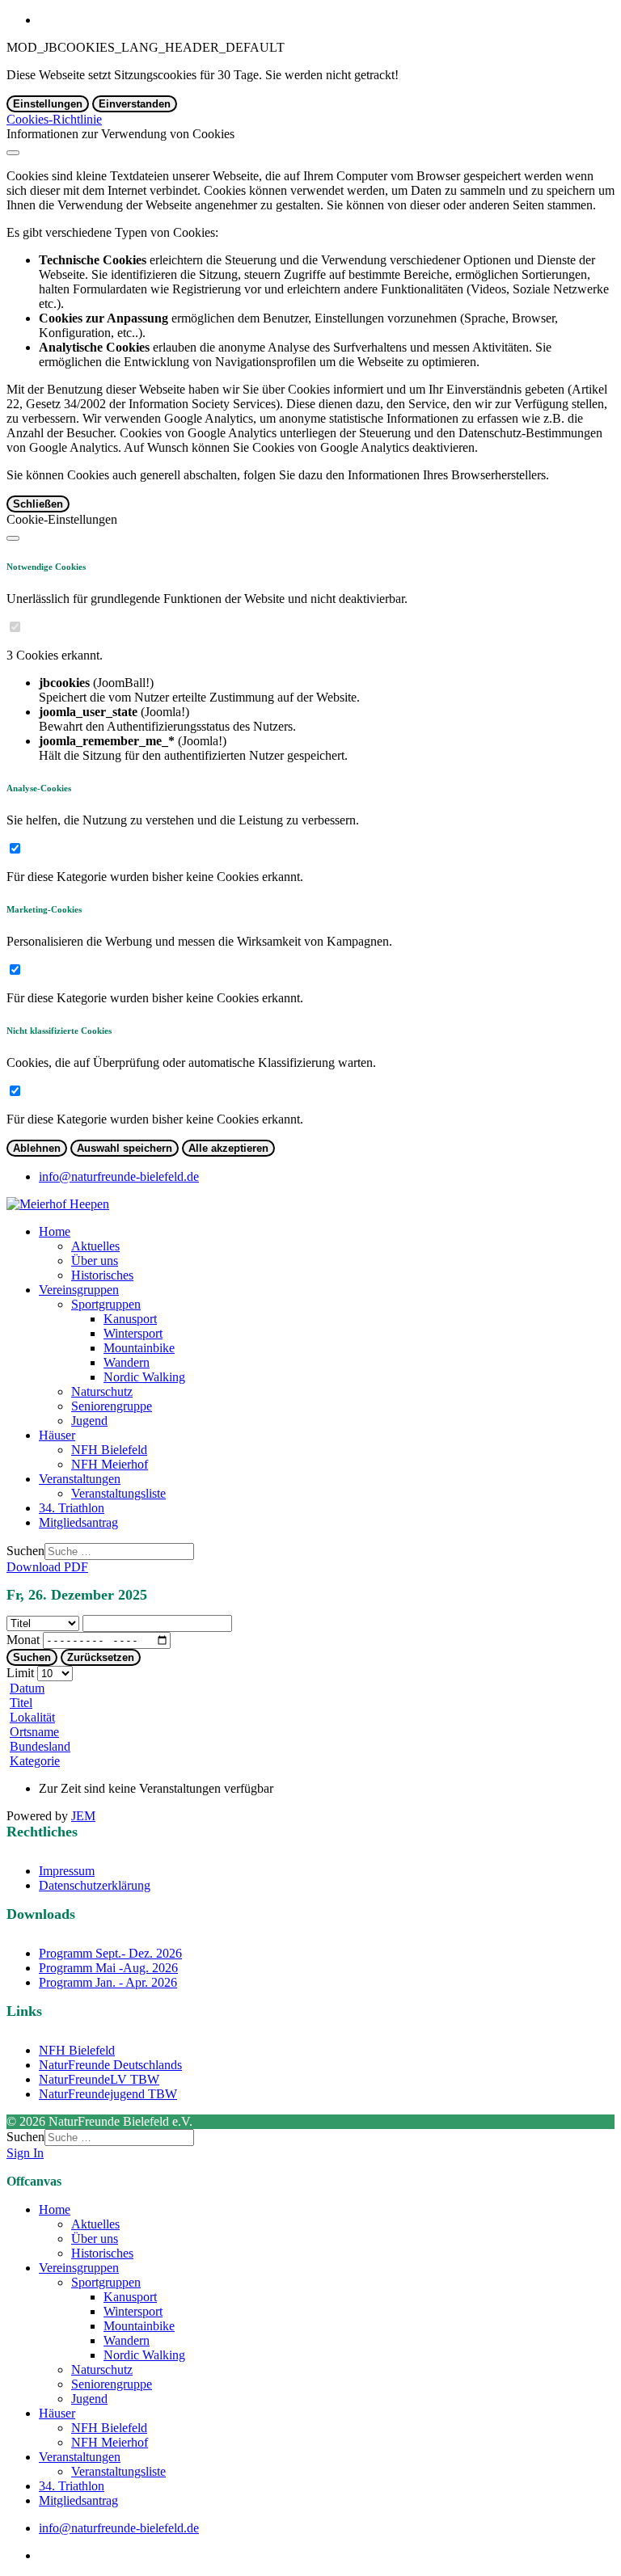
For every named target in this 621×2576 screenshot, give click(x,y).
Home (55, 1231)
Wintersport (133, 1333)
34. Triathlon (72, 1508)
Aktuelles (95, 1246)
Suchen (25, 1551)
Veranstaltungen (80, 1479)
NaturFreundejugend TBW (108, 2094)
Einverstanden (135, 104)
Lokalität (32, 1717)
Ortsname (34, 1732)
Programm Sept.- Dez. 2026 (110, 1953)
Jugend (89, 1421)
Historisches (102, 1275)
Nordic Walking (144, 1377)
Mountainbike (139, 1348)
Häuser (57, 1435)
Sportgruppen (106, 1304)
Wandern (127, 1362)
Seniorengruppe (112, 1406)
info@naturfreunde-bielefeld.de (119, 1176)
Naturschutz (102, 1391)
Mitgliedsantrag (78, 1522)
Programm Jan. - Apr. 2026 (108, 1982)
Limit (20, 1673)
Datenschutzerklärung (95, 1885)
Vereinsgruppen (79, 1290)
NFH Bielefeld (109, 1450)
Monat (23, 1640)
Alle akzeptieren (228, 1148)
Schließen (38, 504)
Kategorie (35, 1761)
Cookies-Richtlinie (54, 119)
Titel (21, 1703)
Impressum (67, 1871)
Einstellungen (48, 104)
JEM (83, 1816)
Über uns (95, 1261)
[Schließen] (13, 153)
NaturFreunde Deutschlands (110, 2065)
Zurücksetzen (101, 1657)
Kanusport (130, 1319)
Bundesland (40, 1746)
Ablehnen (37, 1148)
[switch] (15, 627)
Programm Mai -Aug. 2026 (108, 1968)
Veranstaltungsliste (118, 1493)
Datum (27, 1688)
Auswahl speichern (125, 1148)
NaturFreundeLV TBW (99, 2079)
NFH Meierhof (110, 1464)
